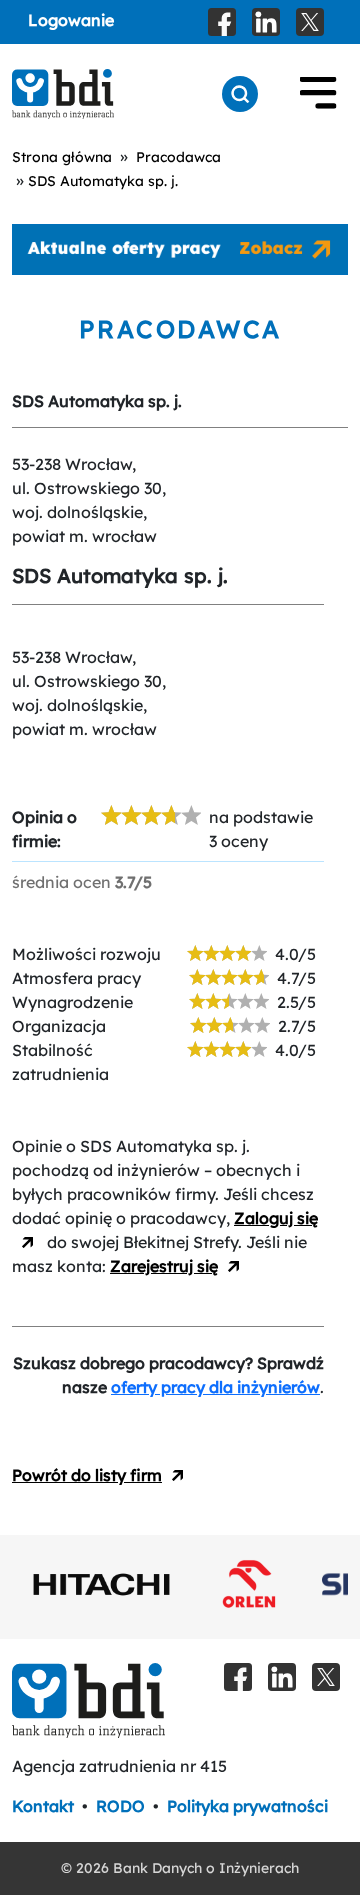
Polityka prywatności (247, 1806)
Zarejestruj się (164, 1266)
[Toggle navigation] (318, 94)
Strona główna (62, 157)
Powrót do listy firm (87, 1475)
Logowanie (71, 20)
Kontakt (43, 1806)
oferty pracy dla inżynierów (215, 1387)
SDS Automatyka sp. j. (103, 181)
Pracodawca (178, 157)
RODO (120, 1806)
